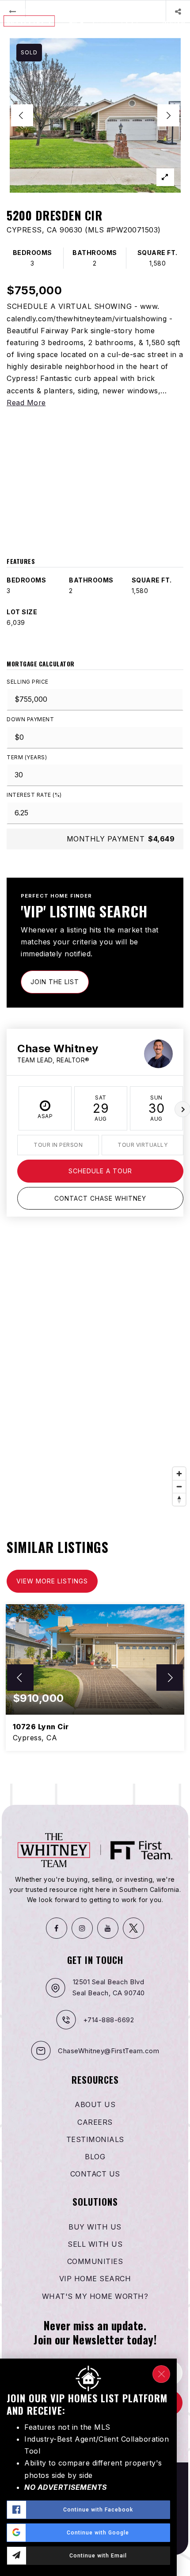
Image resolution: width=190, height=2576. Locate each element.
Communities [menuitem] (95, 2261)
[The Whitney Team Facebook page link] (57, 1928)
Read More (26, 403)
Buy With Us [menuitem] (95, 2227)
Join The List (55, 982)
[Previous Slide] (22, 115)
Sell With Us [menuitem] (95, 2244)
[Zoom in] (179, 1474)
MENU (174, 21)
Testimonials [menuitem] (95, 2139)
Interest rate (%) (34, 795)
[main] (95, 892)
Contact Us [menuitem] (95, 2174)
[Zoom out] (179, 1486)
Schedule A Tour (100, 1171)
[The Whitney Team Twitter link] (133, 1928)
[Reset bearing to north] (179, 1499)
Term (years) (27, 757)
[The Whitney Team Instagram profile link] (82, 1928)
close (161, 2374)
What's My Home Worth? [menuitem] (95, 2296)
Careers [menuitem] (95, 2122)
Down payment (30, 719)
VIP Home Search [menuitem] (95, 2279)
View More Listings (52, 1581)
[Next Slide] (168, 115)
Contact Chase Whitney (100, 1198)
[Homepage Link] (58, 20)
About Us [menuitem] (95, 2104)
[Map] (95, 1377)
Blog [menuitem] (95, 2157)
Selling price (28, 682)
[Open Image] (95, 115)
